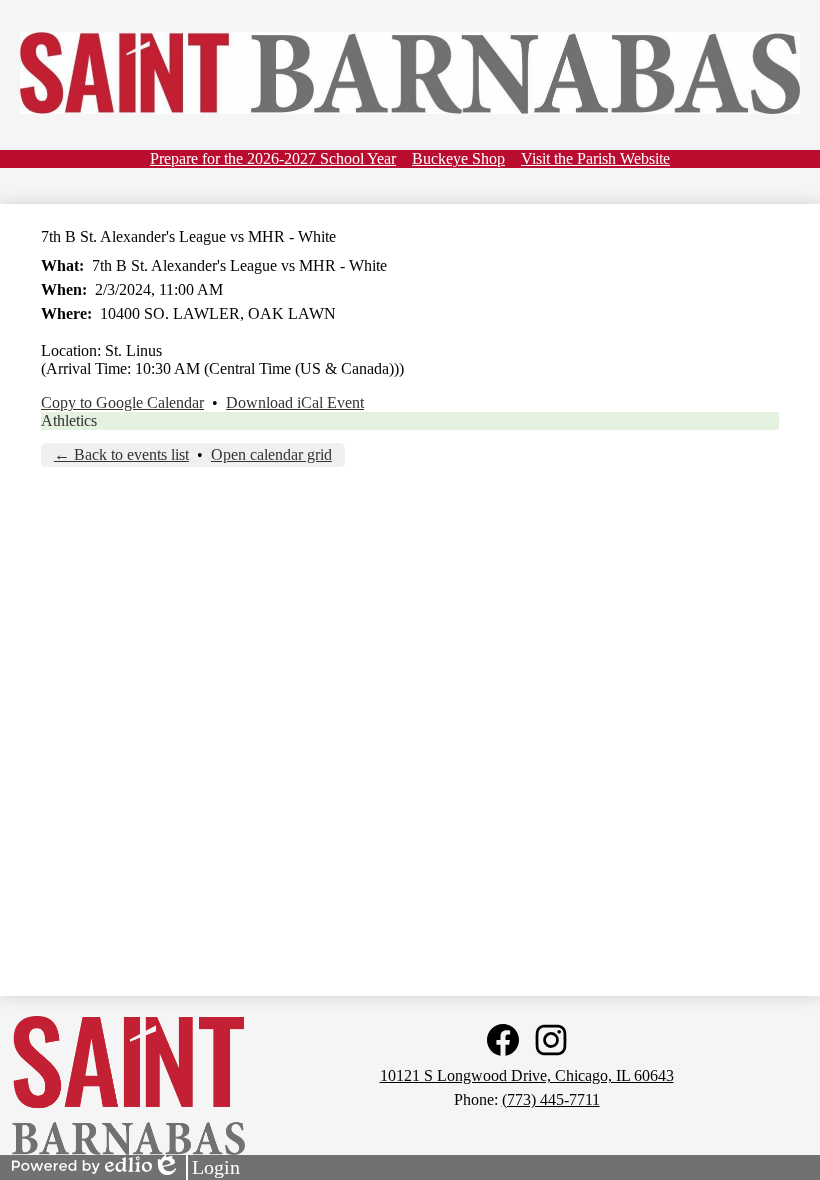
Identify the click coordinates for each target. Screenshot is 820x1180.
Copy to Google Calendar (122, 402)
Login (196, 1168)
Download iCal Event (295, 402)
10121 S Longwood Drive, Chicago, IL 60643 (527, 1075)
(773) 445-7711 (551, 1099)
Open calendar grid (271, 454)
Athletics (69, 420)
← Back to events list (121, 454)
